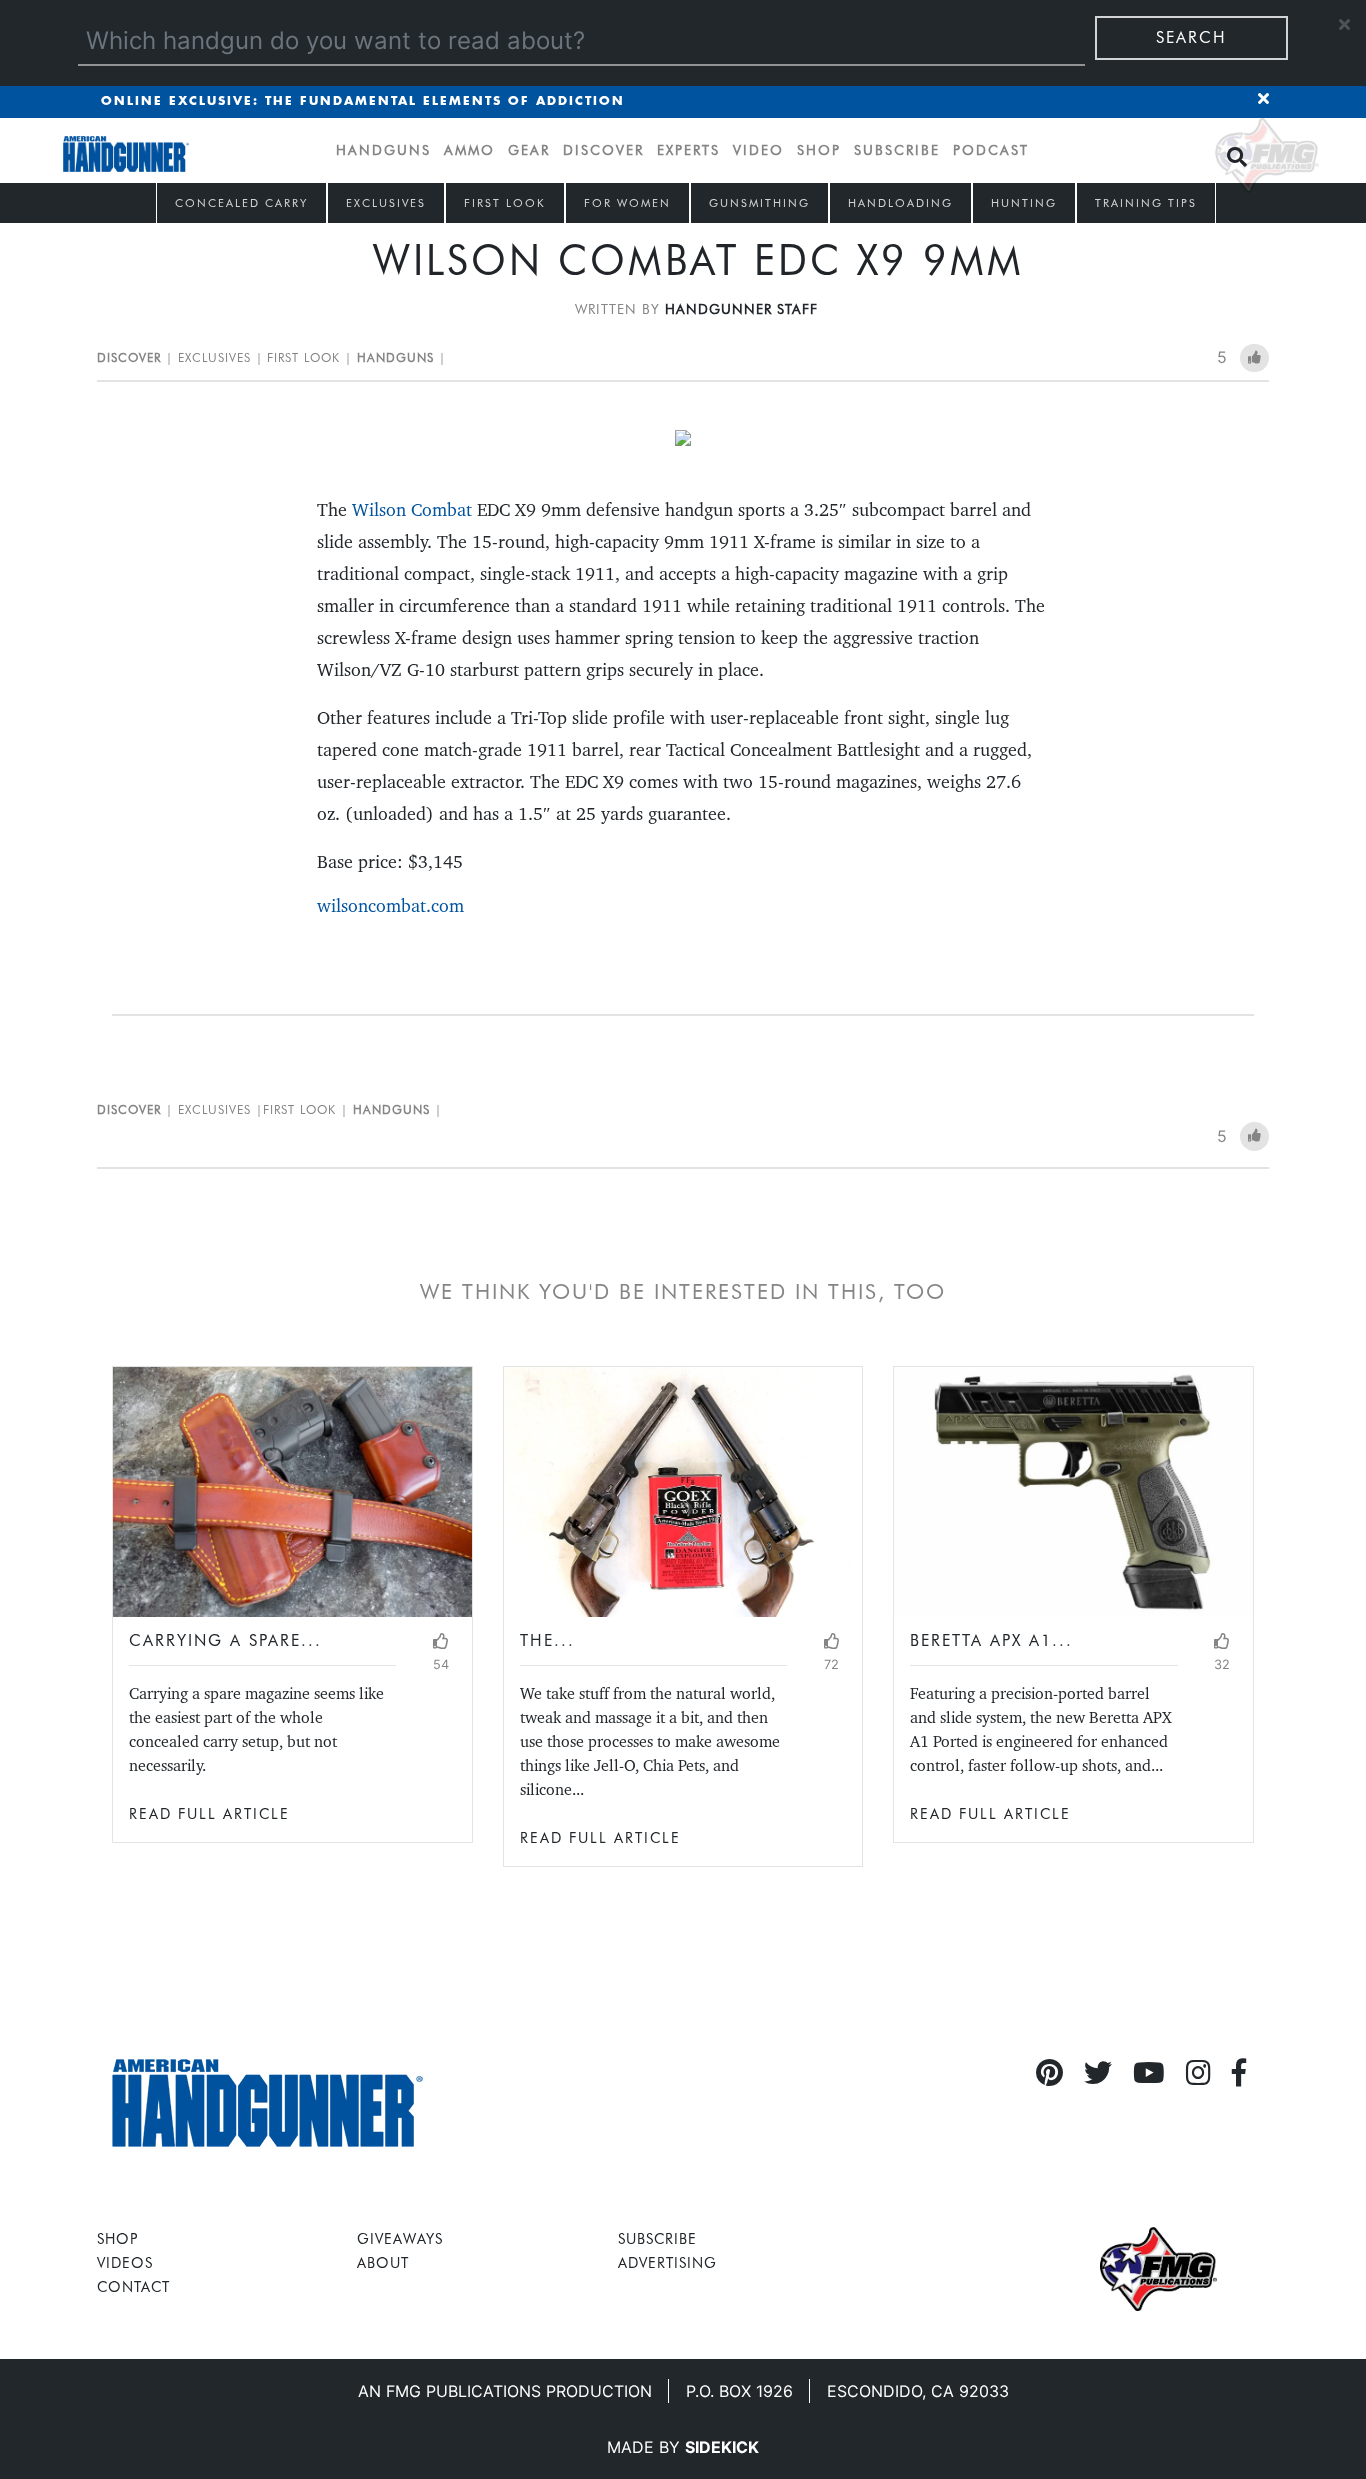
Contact (133, 2286)
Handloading (900, 203)
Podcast (991, 150)
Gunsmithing (759, 203)
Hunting (1024, 203)
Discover (603, 150)
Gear (529, 150)
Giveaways (400, 2238)
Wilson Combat (412, 509)
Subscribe (897, 150)
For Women (627, 203)
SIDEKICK (722, 2447)
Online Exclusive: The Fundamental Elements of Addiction (363, 101)
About (383, 2262)
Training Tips (1146, 203)
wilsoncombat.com (390, 905)
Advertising (667, 2262)
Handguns (383, 150)
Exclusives (386, 203)
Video (758, 150)
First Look (505, 203)
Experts (688, 150)
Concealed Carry (241, 203)
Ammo (469, 150)
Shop (819, 150)
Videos (125, 2262)
